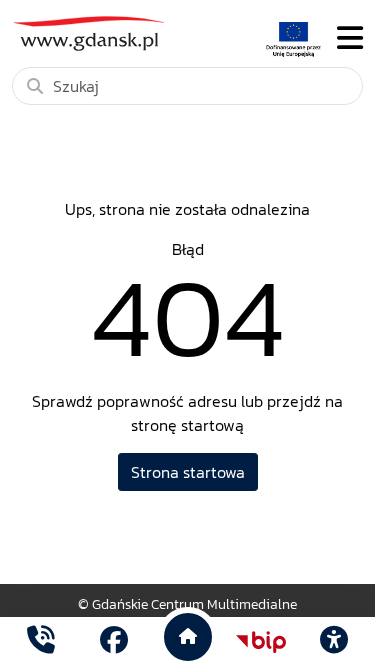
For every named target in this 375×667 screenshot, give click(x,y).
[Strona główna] (41, 642)
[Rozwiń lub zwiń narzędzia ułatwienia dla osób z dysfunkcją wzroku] (334, 642)
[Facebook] (114, 642)
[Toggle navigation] (350, 38)
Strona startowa (188, 472)
